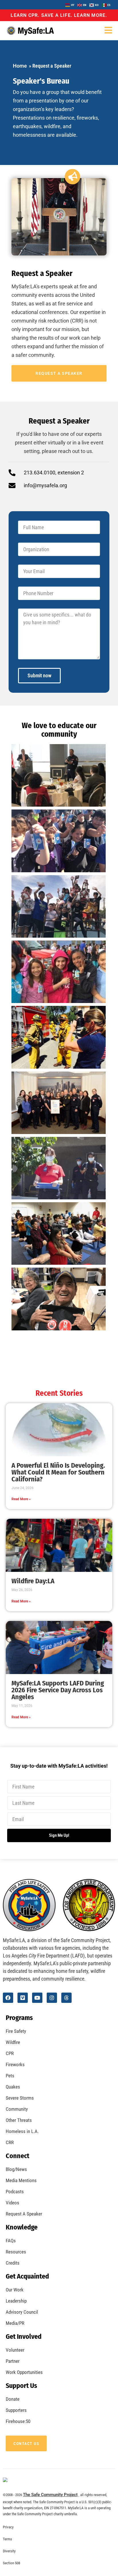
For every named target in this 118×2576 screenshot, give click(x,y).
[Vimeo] (23, 1998)
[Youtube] (37, 1998)
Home (20, 66)
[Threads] (66, 1998)
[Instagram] (52, 1998)
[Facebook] (8, 1998)
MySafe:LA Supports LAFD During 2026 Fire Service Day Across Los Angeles (58, 1690)
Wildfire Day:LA (33, 1581)
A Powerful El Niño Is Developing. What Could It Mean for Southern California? (58, 1472)
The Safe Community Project (50, 2495)
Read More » (21, 1499)
